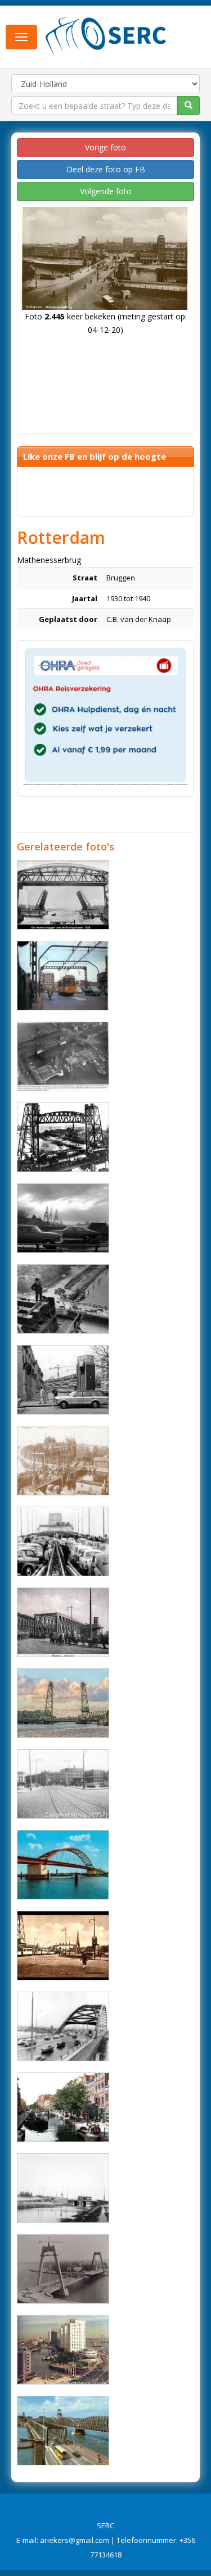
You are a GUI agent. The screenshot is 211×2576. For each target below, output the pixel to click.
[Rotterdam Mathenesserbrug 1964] (63, 976)
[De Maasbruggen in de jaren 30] (63, 1622)
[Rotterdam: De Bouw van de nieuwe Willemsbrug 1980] (63, 2269)
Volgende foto (106, 191)
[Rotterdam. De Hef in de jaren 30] (63, 1137)
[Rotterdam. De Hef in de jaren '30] (63, 895)
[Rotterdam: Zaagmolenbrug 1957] (63, 1784)
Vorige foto (105, 147)
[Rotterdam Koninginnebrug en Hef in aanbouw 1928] (63, 1056)
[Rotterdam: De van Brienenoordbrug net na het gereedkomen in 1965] (63, 1865)
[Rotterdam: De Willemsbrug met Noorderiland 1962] (63, 1218)
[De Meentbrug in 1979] (63, 1380)
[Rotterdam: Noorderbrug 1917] (63, 1461)
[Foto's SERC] (106, 35)
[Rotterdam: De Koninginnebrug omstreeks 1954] (63, 1946)
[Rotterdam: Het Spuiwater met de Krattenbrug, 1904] (63, 2107)
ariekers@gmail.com (75, 2540)
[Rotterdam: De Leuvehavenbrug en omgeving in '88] (63, 2350)
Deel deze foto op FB (106, 169)
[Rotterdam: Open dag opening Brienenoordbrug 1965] (63, 1541)
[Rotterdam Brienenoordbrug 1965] (63, 2026)
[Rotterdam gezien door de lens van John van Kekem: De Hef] (63, 1703)
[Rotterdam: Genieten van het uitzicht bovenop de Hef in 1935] (63, 1299)
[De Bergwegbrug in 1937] (63, 2188)
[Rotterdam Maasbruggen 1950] (63, 2431)
